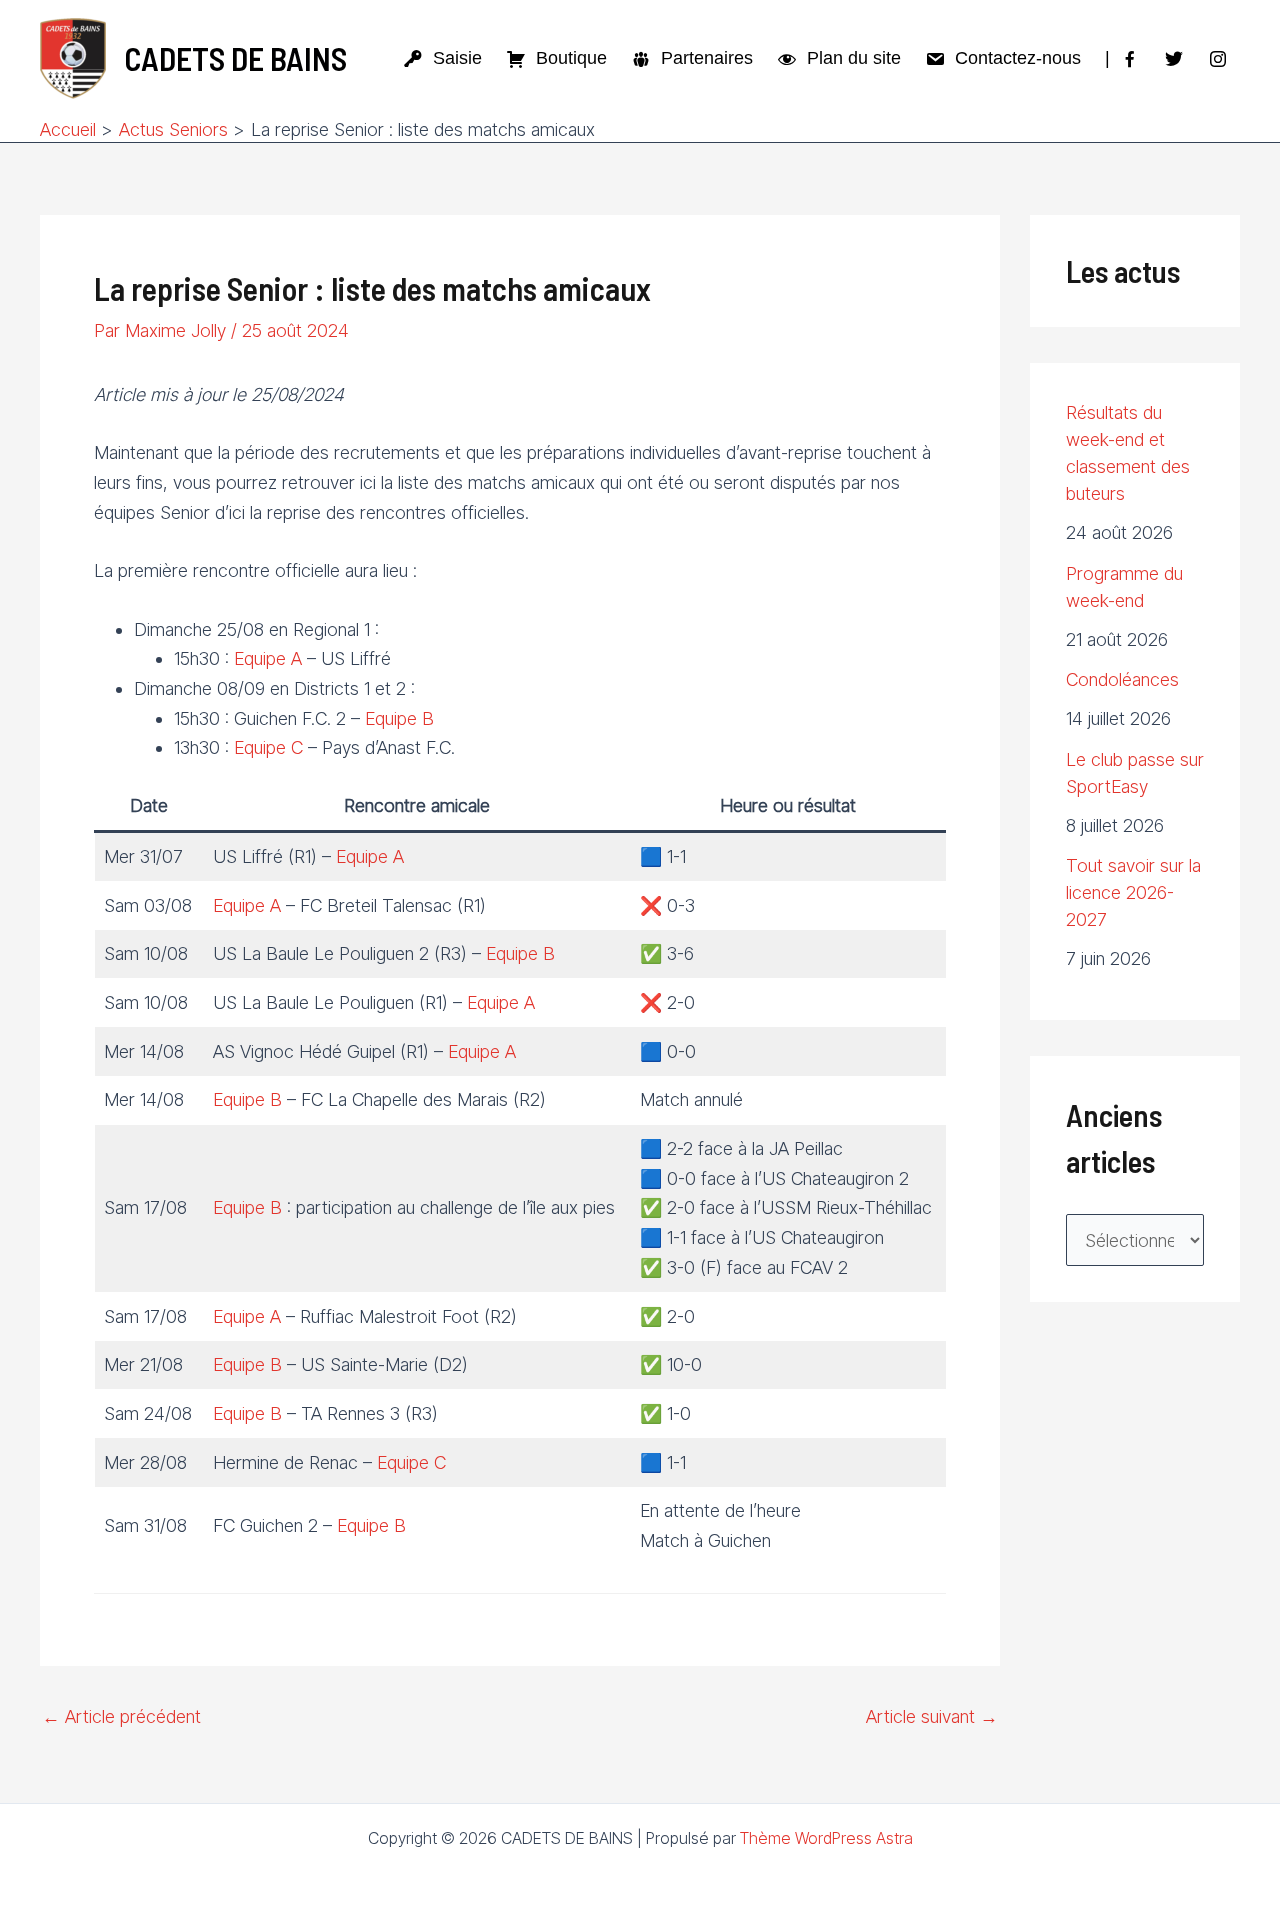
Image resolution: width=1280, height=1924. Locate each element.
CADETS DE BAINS (235, 58)
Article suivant (932, 1717)
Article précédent (121, 1717)
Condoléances (1122, 679)
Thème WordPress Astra (826, 1838)
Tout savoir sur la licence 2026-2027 (1133, 892)
